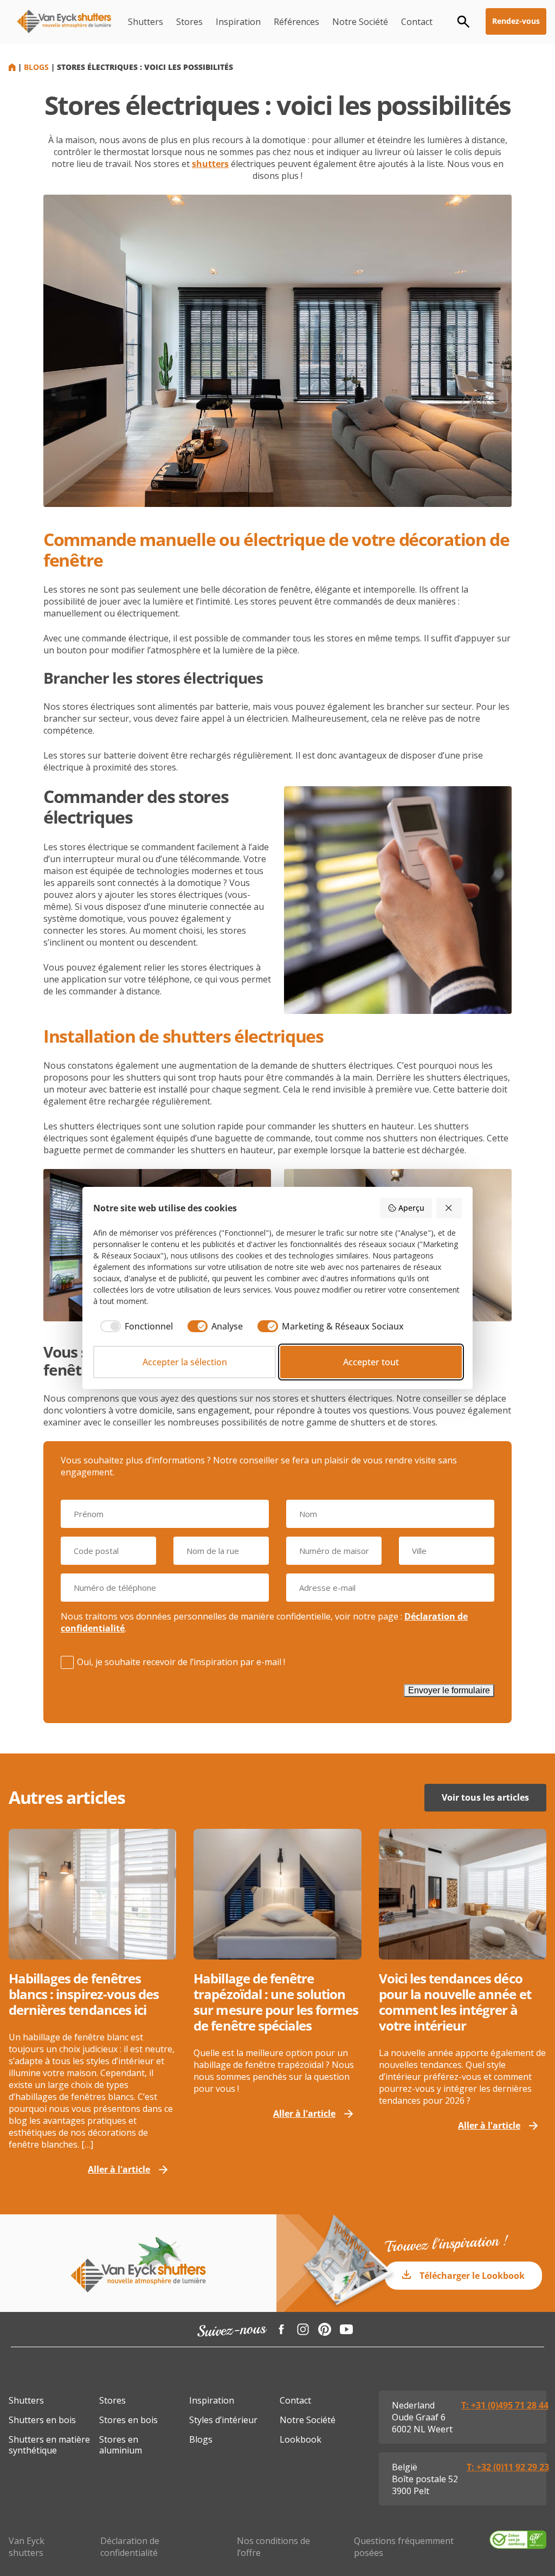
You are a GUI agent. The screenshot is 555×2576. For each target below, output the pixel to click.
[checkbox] (133, 1326)
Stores (189, 22)
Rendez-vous (516, 21)
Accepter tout (371, 1362)
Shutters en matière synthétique (49, 2445)
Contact (417, 22)
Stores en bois (128, 2420)
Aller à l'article (119, 2169)
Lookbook (301, 2439)
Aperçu (411, 1208)
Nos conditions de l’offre (273, 2547)
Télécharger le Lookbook (472, 2276)
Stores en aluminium (121, 2445)
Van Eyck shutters (27, 2547)
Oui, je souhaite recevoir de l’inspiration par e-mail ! (181, 1662)
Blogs (36, 67)
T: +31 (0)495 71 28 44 (505, 2405)
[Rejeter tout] (449, 1208)
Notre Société (360, 22)
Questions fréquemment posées (404, 2547)
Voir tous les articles (485, 1797)
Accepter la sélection (185, 1362)
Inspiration (238, 22)
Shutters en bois (42, 2420)
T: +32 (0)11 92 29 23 (508, 2467)
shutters (210, 164)
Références (296, 22)
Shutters (146, 22)
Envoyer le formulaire (449, 1690)
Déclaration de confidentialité (130, 2547)
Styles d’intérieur (223, 2420)
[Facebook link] (281, 2329)
